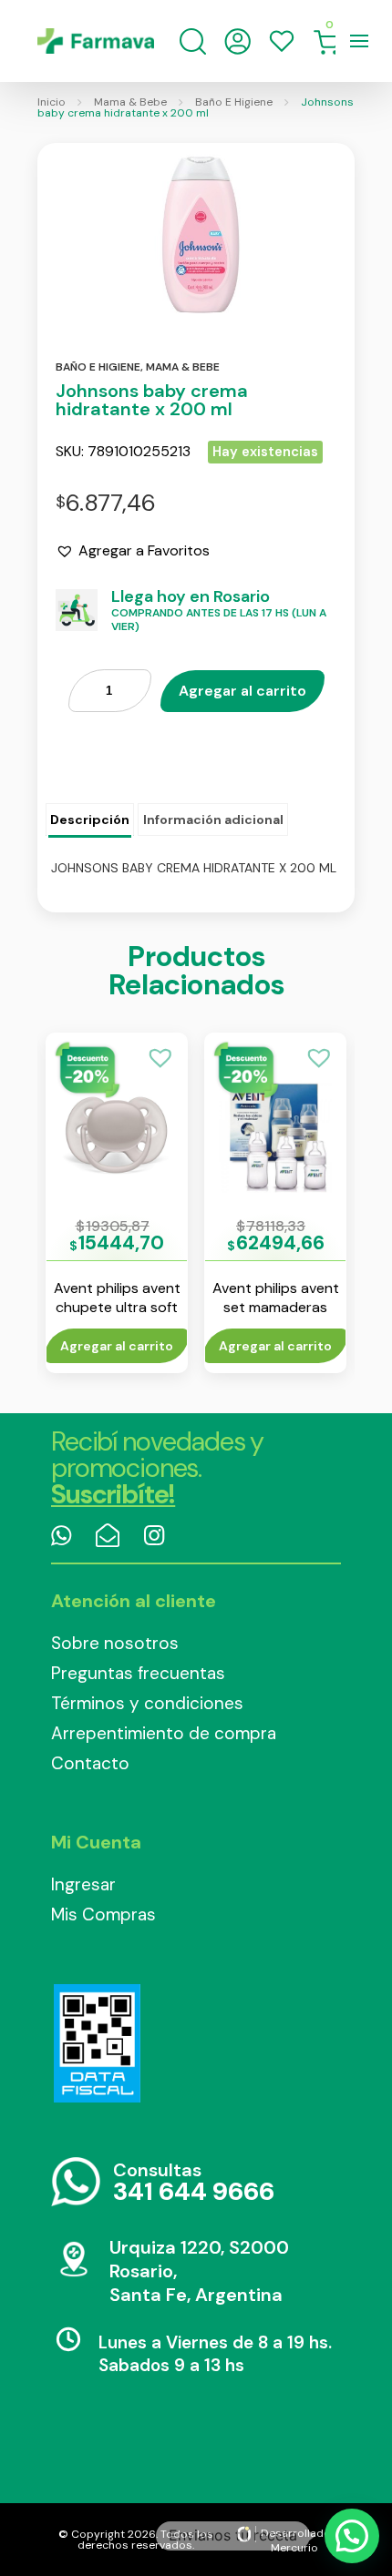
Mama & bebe (183, 367)
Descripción (90, 820)
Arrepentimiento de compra (164, 1733)
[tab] (90, 820)
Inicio (52, 102)
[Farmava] (96, 41)
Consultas (194, 2183)
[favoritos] (282, 41)
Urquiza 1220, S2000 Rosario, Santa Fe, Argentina (199, 2271)
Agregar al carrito (242, 691)
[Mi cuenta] (237, 41)
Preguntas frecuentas (138, 1673)
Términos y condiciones (147, 1703)
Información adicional (213, 820)
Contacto (90, 1763)
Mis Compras (103, 1914)
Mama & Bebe (130, 102)
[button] (133, 551)
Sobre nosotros (115, 1643)
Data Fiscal (97, 2043)
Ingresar (83, 1884)
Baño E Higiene (234, 102)
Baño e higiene (98, 367)
